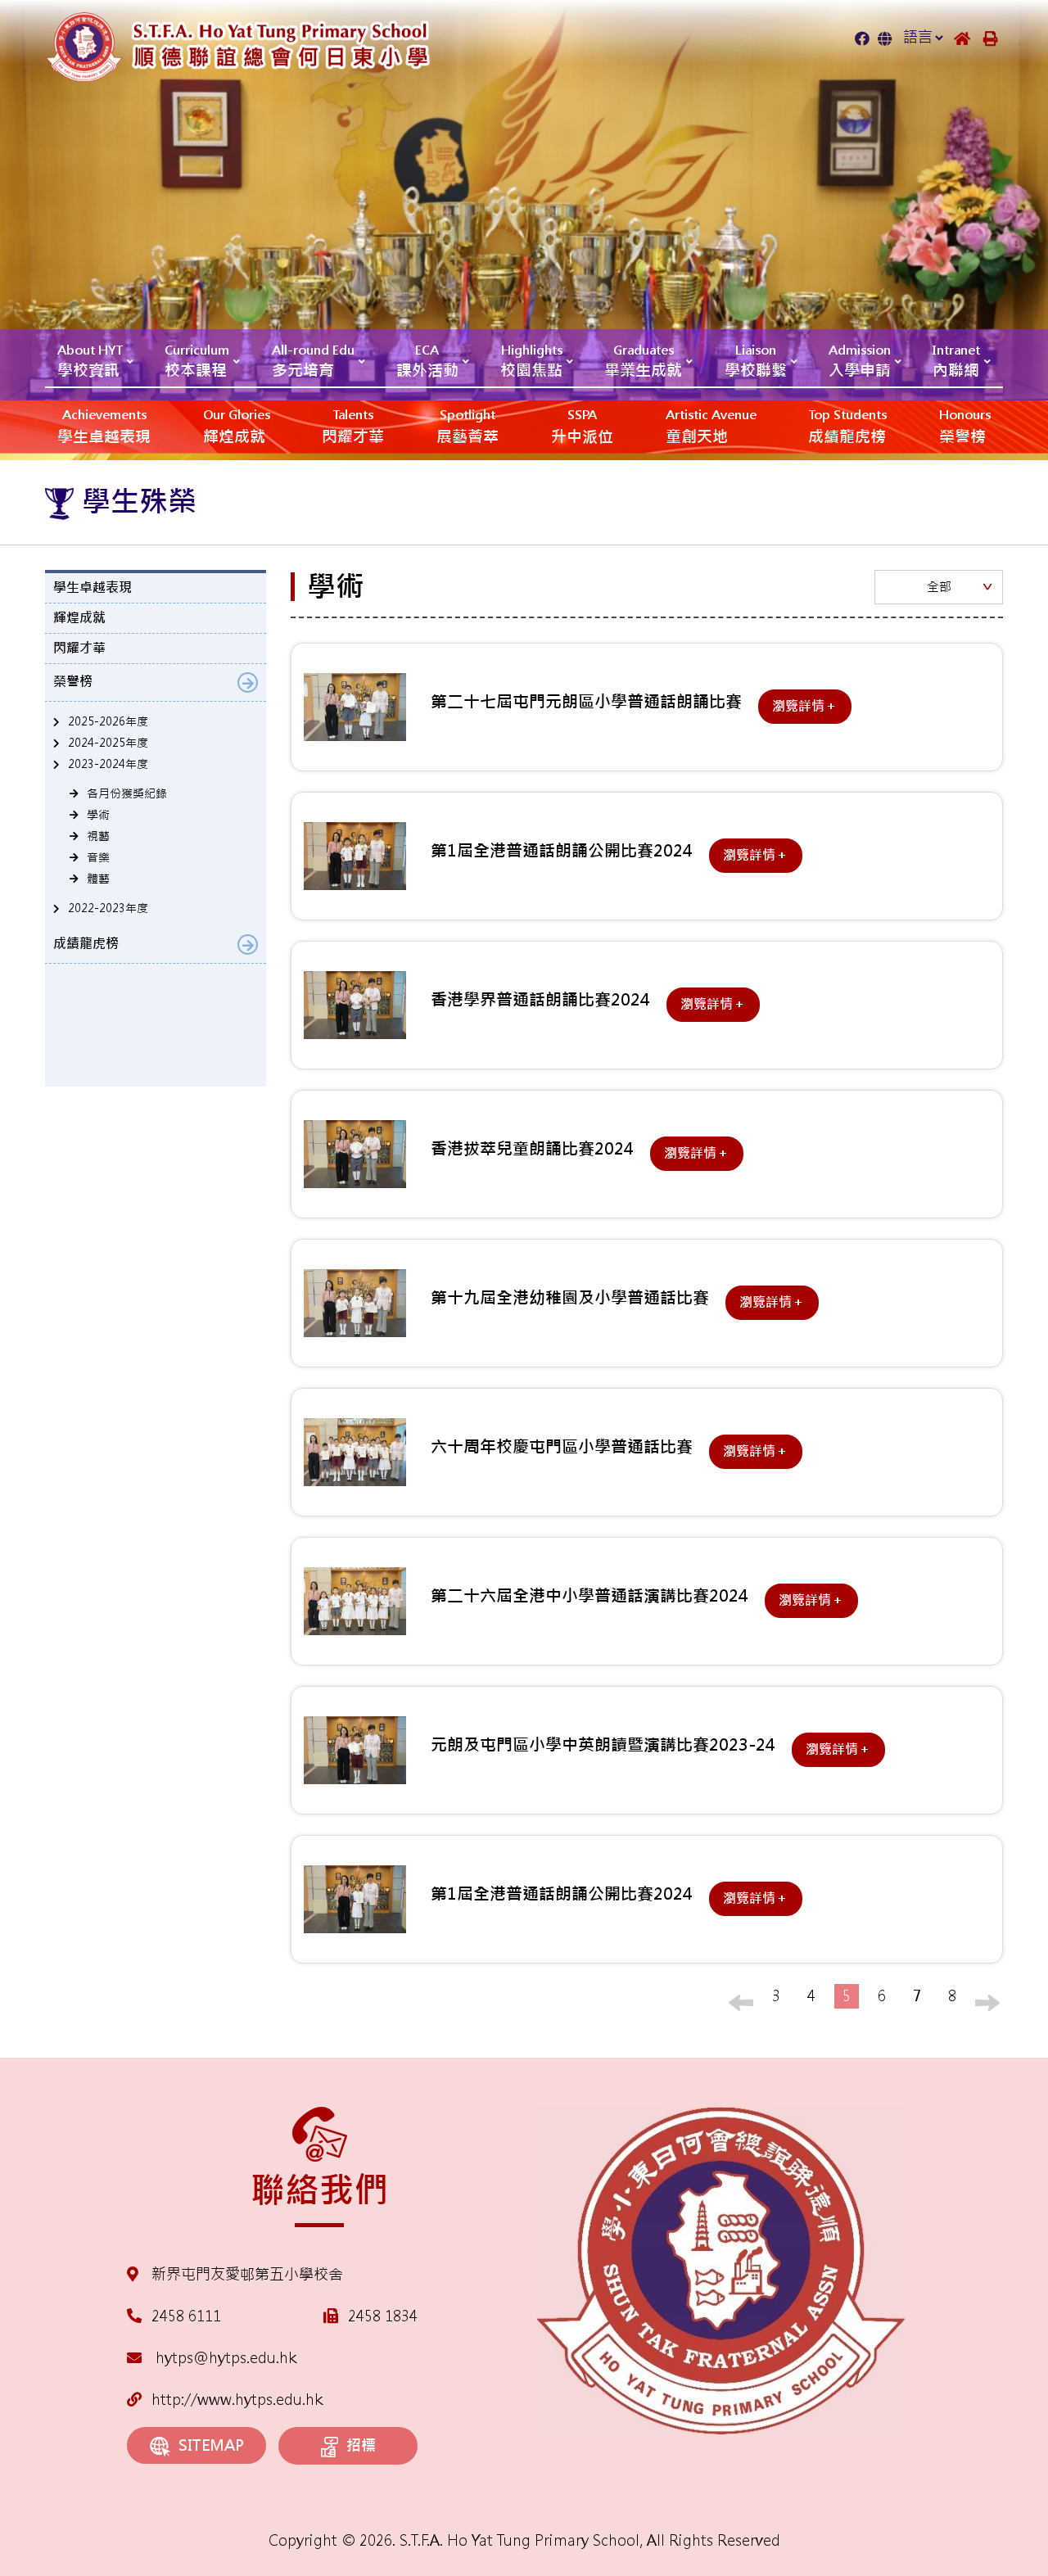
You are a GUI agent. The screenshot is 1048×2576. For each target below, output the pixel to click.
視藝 (98, 836)
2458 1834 (383, 2316)
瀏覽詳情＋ (805, 706)
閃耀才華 (353, 427)
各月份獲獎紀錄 (127, 793)
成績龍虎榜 (847, 427)
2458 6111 (186, 2316)
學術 (98, 815)
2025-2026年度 (108, 721)
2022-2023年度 (108, 908)
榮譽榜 (965, 427)
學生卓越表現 (104, 427)
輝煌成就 (237, 427)
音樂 (98, 857)
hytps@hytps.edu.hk (224, 2358)
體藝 (98, 879)
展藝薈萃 (468, 427)
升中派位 (582, 427)
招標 (361, 2445)
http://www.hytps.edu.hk (237, 2400)
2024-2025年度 (108, 743)
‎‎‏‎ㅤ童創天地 (711, 427)
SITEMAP (211, 2445)
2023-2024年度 (108, 764)
